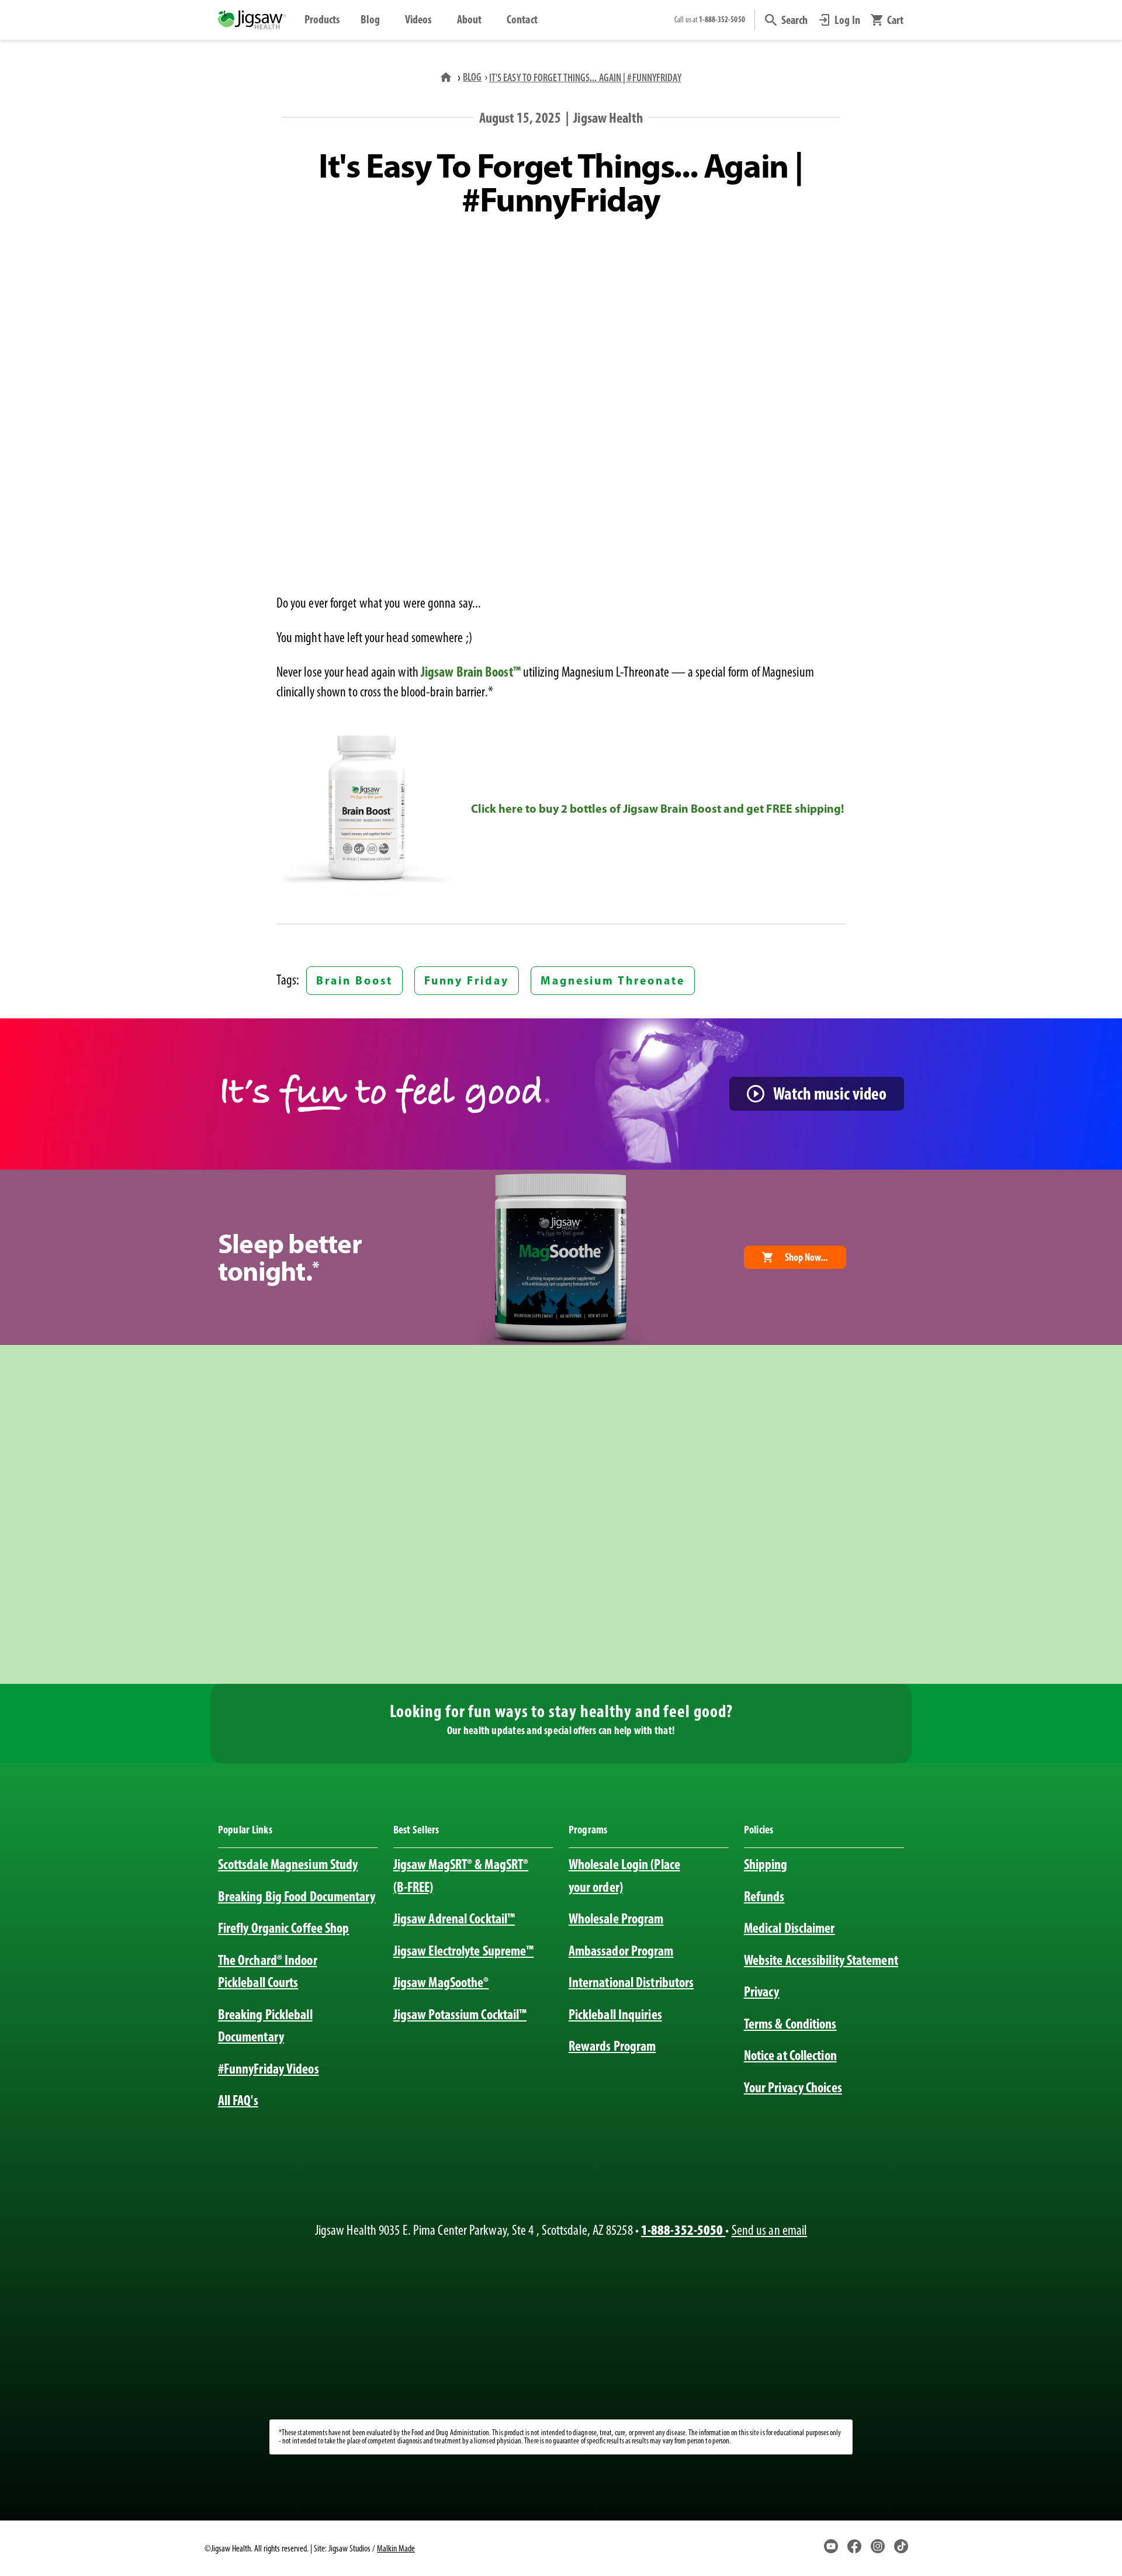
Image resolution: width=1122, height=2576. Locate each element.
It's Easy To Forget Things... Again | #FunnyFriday (585, 77)
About (469, 19)
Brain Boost (354, 980)
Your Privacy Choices (793, 2087)
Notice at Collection (790, 2055)
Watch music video (830, 1093)
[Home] (447, 77)
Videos (418, 19)
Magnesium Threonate (613, 980)
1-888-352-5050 (683, 2230)
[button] (787, 20)
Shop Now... (806, 1257)
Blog (370, 19)
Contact (522, 19)
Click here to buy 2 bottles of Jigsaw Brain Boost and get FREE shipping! (657, 808)
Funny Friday (467, 980)
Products (322, 19)
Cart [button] (895, 20)
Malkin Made (396, 2548)
